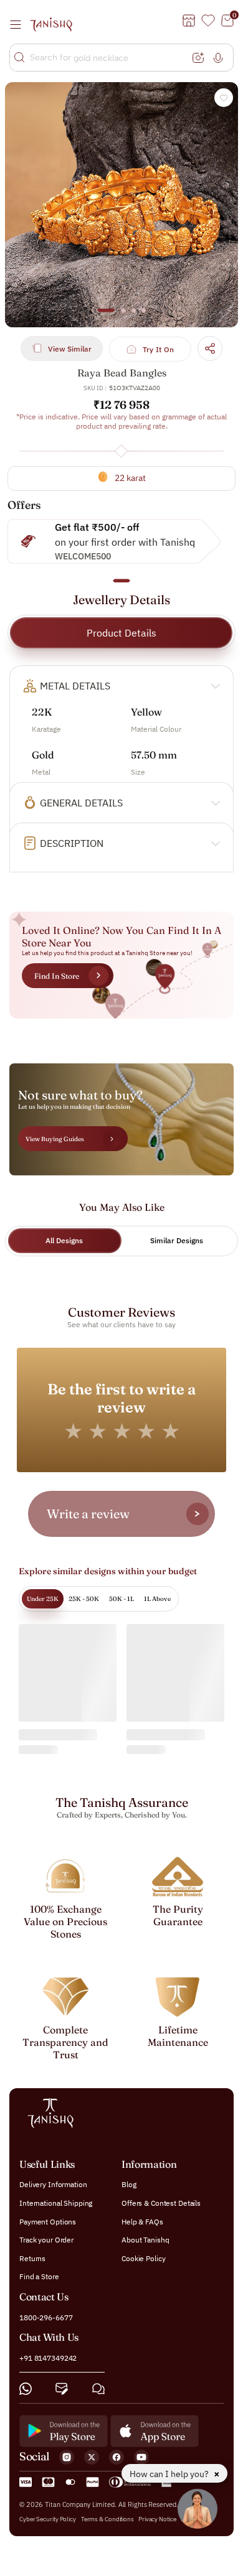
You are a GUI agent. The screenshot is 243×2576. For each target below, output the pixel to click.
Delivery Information (53, 2185)
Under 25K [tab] (43, 1599)
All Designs (64, 1240)
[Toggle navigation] (19, 24)
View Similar (70, 349)
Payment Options (48, 2222)
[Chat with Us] (98, 2389)
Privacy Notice (157, 2519)
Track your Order (46, 2240)
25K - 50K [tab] (84, 1599)
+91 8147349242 (48, 2359)
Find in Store (57, 976)
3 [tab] (133, 316)
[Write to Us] (62, 2389)
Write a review (88, 1514)
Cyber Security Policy (48, 2519)
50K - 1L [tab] (121, 1599)
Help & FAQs (142, 2222)
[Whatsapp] (26, 2389)
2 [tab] (123, 316)
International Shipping (56, 2203)
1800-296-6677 (46, 2317)
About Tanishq (145, 2240)
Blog (129, 2185)
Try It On (159, 349)
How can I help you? (170, 2474)
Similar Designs (177, 1240)
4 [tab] (144, 316)
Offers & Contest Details (161, 2203)
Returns (32, 2258)
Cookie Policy (143, 2258)
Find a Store (39, 2277)
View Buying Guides (55, 1139)
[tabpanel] (121, 205)
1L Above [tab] (157, 1599)
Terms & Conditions (108, 2519)
